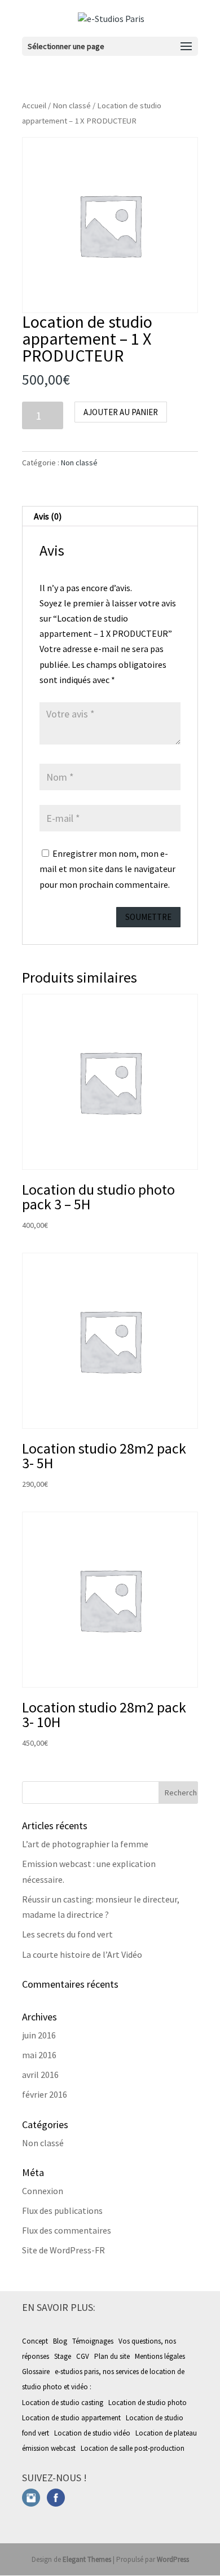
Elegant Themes (87, 2559)
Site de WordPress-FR (63, 2250)
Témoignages (93, 2341)
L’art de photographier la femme (85, 1844)
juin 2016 (39, 2035)
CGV (83, 2356)
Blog (60, 2341)
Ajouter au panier (121, 412)
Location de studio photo (148, 2403)
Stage (63, 2356)
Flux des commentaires (67, 2230)
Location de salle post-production (133, 2448)
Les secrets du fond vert (67, 1934)
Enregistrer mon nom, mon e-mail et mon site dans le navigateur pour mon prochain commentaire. (107, 869)
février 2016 (45, 2094)
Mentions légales (160, 2356)
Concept (35, 2341)
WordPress (173, 2559)
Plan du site (112, 2356)
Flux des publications (62, 2210)
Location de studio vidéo (93, 2433)
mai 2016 (39, 2055)
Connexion (43, 2191)
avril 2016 (40, 2075)
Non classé (72, 105)
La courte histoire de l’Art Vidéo (82, 1954)
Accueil (34, 105)
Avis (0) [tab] (48, 516)
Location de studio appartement (72, 2418)
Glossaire (36, 2372)
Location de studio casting (63, 2403)
